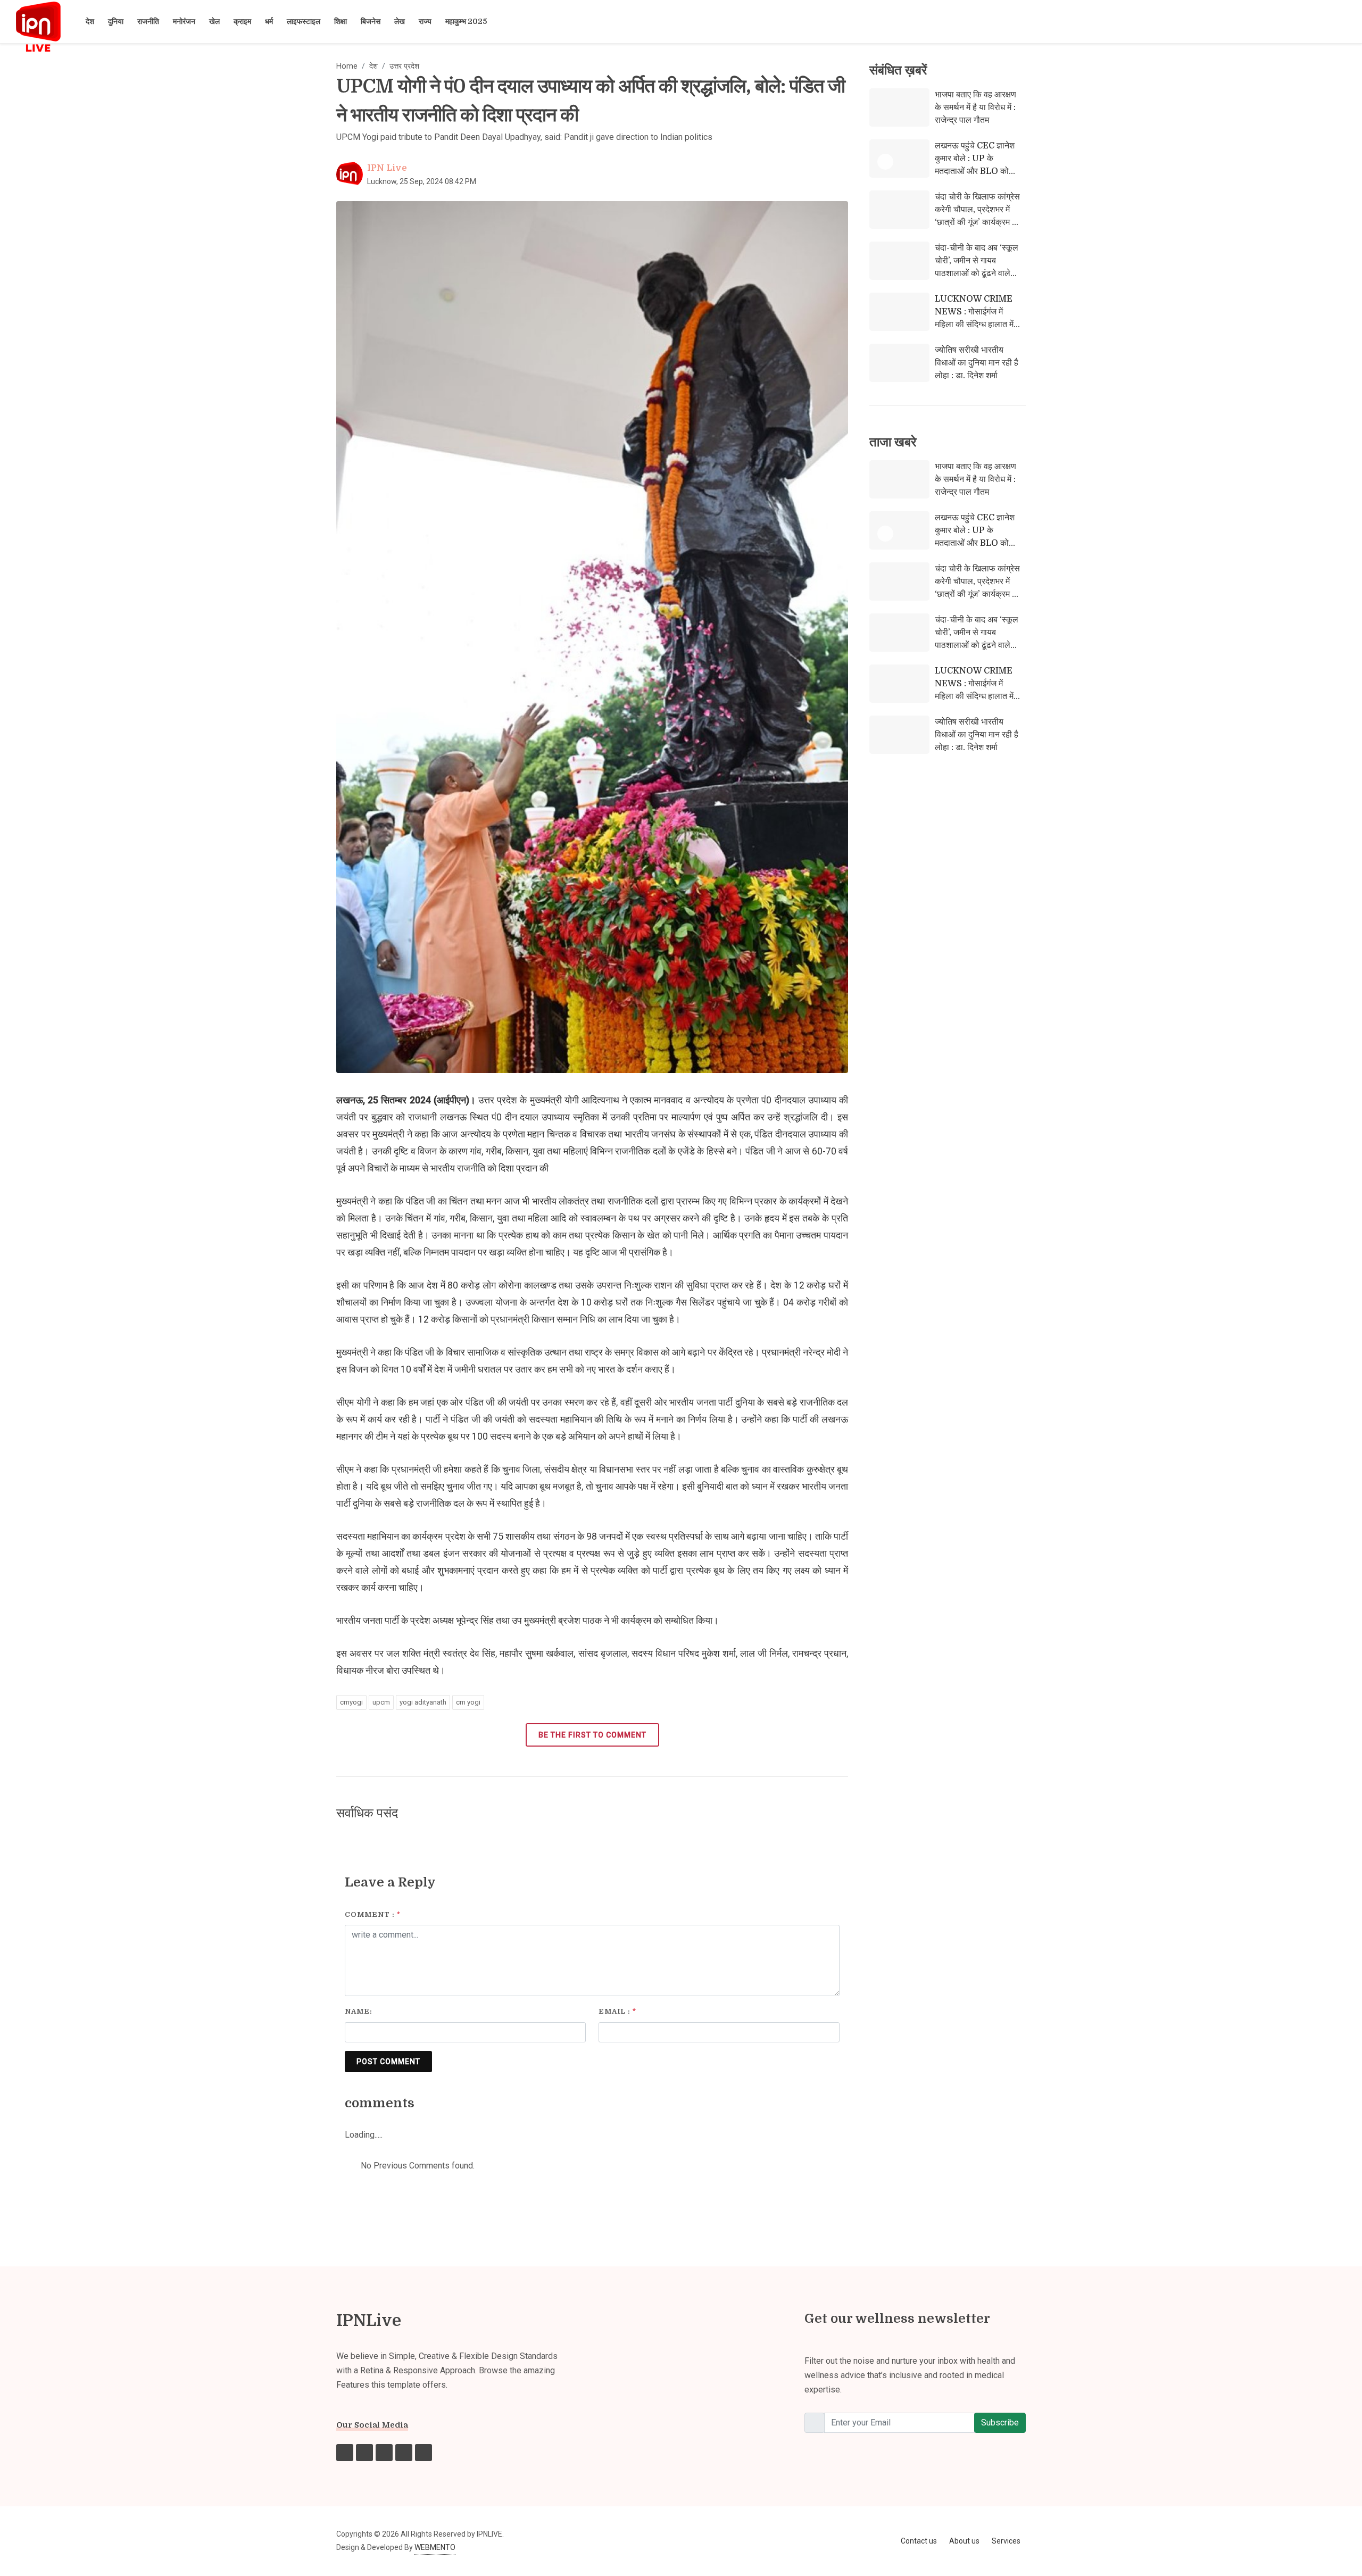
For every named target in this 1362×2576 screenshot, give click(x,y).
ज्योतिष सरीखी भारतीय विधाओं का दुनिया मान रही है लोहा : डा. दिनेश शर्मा (977, 363)
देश (373, 66)
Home (347, 66)
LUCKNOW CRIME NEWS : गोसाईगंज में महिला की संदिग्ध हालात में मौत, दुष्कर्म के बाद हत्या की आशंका (975, 325)
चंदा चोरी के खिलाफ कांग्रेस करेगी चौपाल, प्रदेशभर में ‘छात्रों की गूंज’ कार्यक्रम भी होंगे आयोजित (977, 216)
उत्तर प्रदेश (404, 66)
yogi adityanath (423, 1702)
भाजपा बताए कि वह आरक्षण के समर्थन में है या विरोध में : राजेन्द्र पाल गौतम (975, 107)
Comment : (373, 1914)
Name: (359, 2011)
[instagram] (364, 2453)
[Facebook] (345, 2453)
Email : (617, 2011)
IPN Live (387, 168)
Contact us (919, 2541)
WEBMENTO (435, 2547)
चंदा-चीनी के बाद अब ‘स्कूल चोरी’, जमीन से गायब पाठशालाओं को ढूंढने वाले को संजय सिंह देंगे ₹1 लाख (977, 267)
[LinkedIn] (423, 2453)
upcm (381, 1702)
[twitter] (384, 2453)
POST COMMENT (388, 2062)
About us (964, 2541)
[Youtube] (404, 2453)
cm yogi (468, 1702)
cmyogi (351, 1702)
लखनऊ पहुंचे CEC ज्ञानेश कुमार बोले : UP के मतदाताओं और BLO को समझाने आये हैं (975, 165)
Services (1006, 2541)
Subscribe (1000, 2423)
